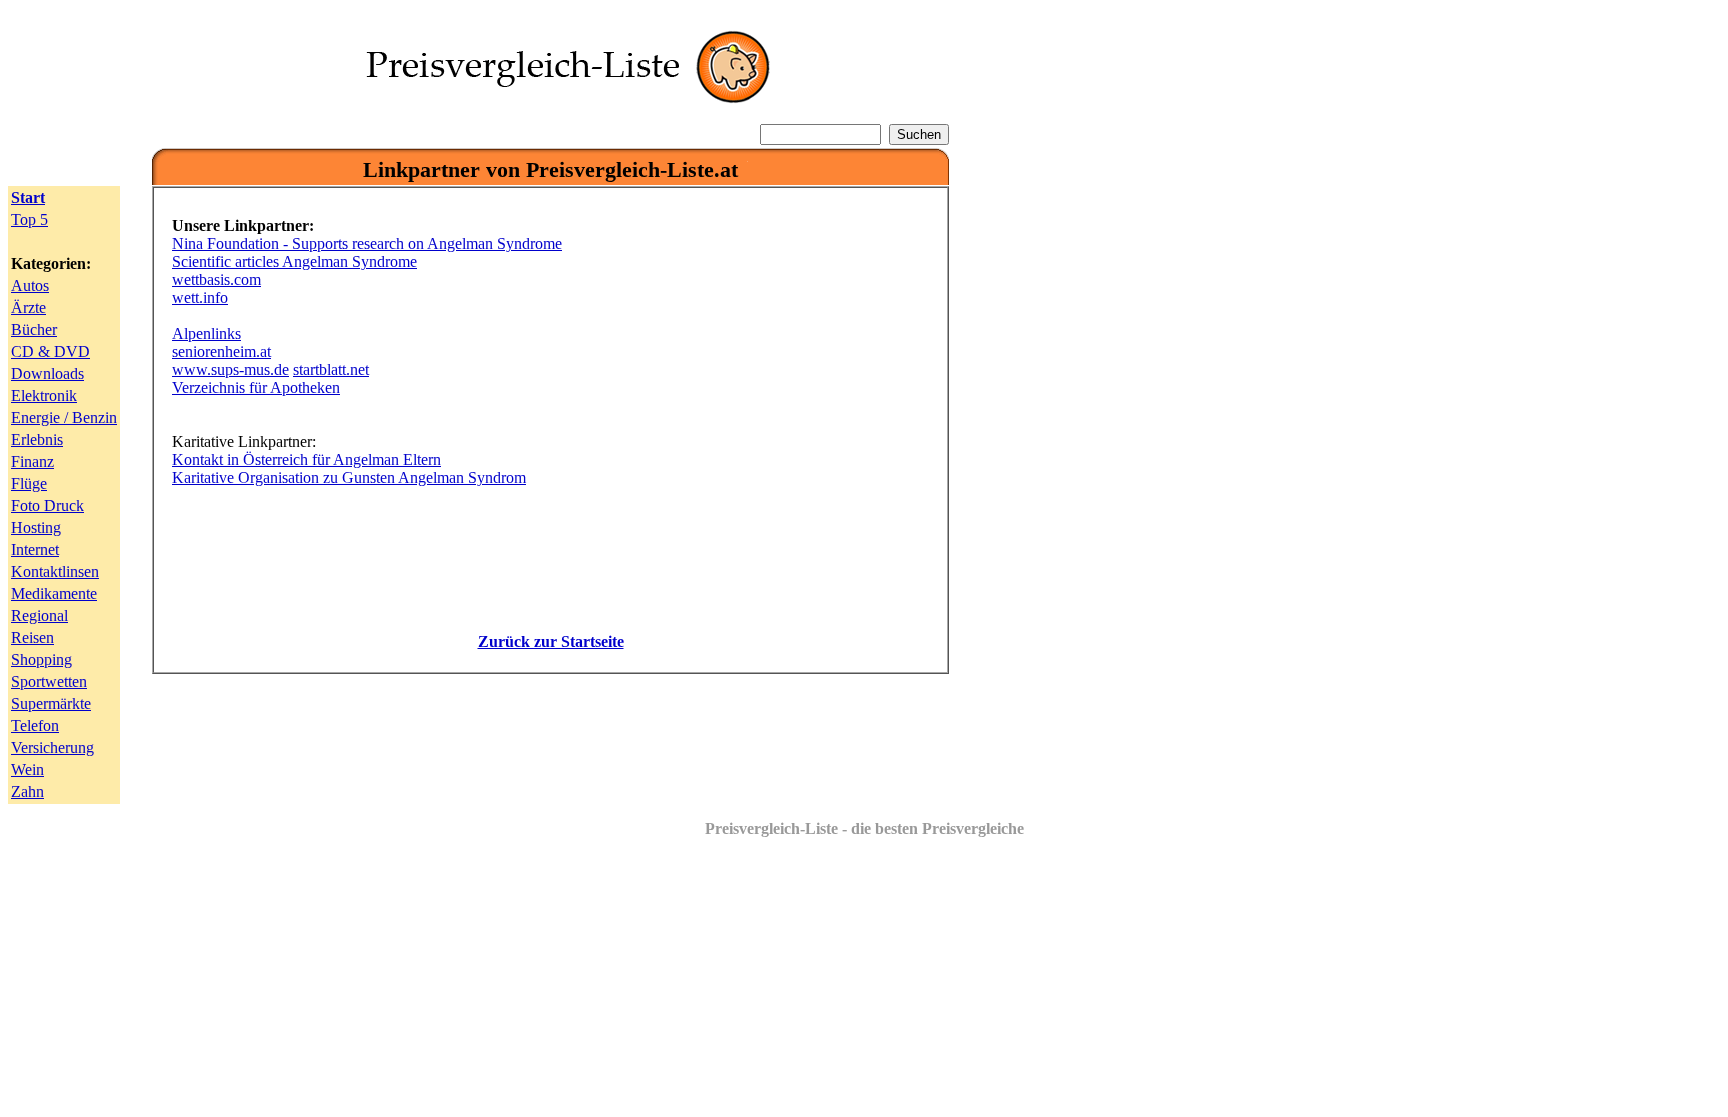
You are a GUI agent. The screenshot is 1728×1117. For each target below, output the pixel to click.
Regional (39, 615)
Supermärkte (51, 703)
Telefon (35, 725)
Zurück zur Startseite (551, 641)
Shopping (41, 659)
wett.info (200, 297)
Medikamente (54, 593)
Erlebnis (37, 439)
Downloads (47, 373)
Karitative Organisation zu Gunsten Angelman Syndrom (349, 477)
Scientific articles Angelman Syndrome (294, 261)
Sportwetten (49, 681)
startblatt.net (331, 369)
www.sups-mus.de (230, 369)
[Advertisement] (551, 735)
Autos (30, 285)
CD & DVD (50, 351)
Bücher (34, 329)
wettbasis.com (216, 279)
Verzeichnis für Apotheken (256, 387)
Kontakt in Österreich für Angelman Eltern (306, 459)
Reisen (32, 637)
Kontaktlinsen (55, 571)
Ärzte (28, 307)
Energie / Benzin (64, 417)
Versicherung (52, 747)
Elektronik (44, 395)
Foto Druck (47, 505)
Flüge (29, 483)
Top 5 (29, 219)
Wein (27, 769)
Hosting (36, 527)
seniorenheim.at (221, 351)
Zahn (27, 791)
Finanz (32, 461)
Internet (35, 549)
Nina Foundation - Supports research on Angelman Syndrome (367, 243)
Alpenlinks (206, 333)
